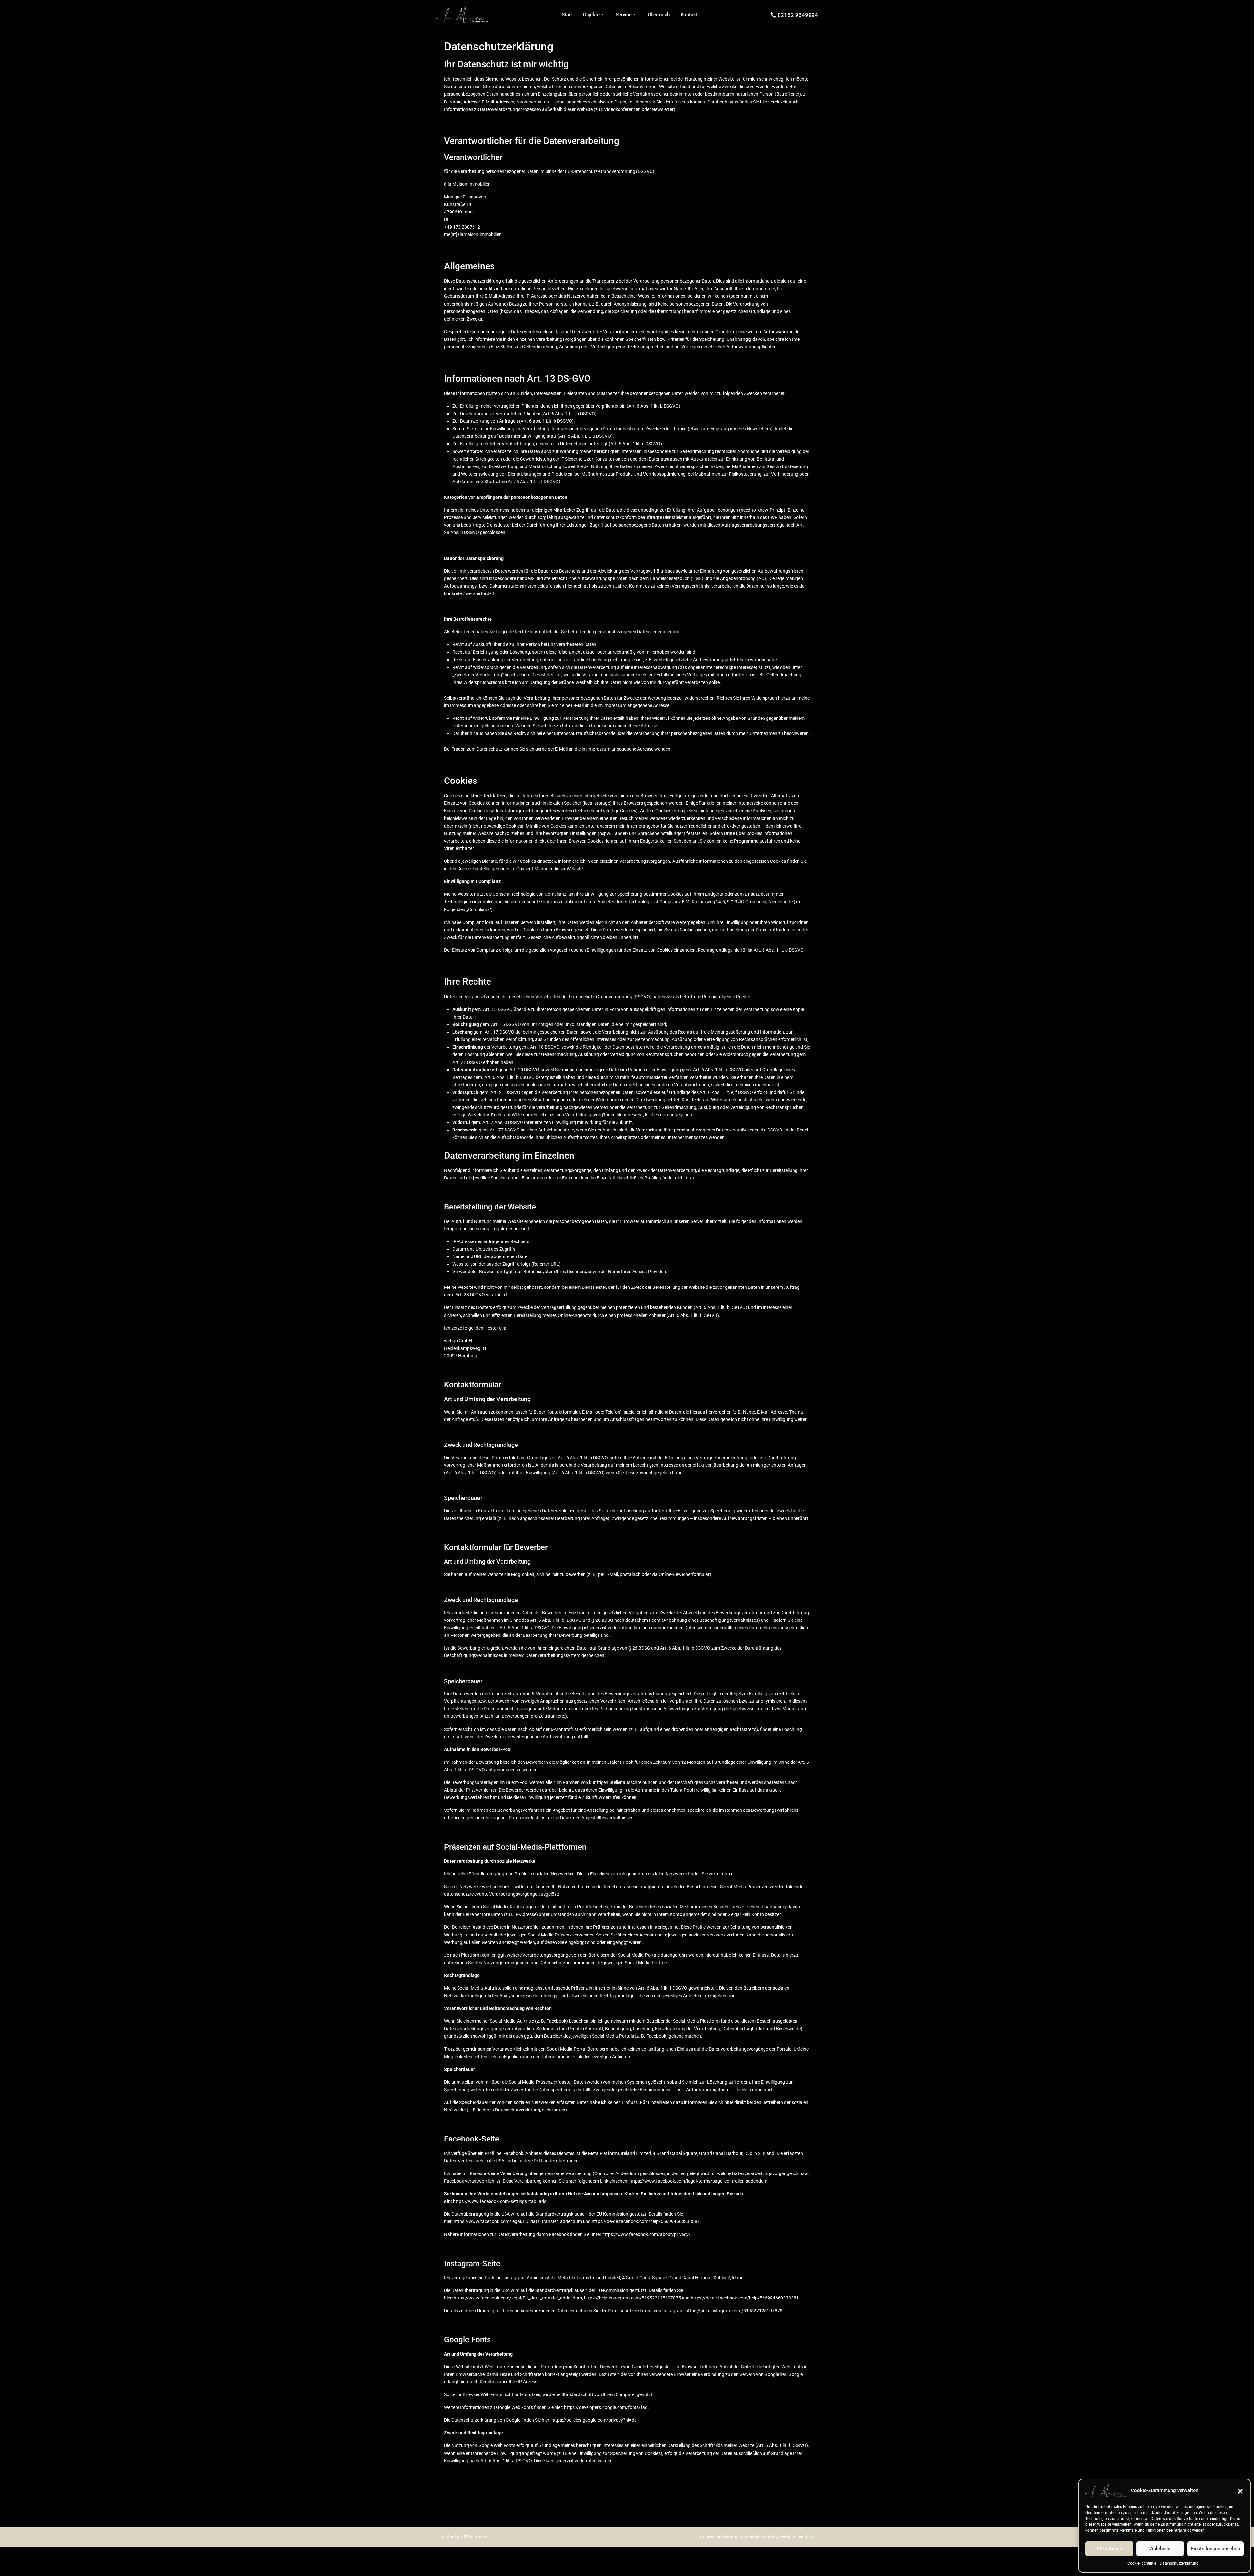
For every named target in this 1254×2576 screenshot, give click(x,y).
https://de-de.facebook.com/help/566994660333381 (646, 2221)
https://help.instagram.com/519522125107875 (632, 2298)
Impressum (712, 2536)
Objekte (591, 15)
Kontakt (689, 15)
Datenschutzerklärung (1179, 2563)
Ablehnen (1160, 2549)
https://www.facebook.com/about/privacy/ (646, 2234)
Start (567, 15)
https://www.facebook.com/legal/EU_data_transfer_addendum (518, 2221)
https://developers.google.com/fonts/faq (606, 2407)
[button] (1240, 2491)
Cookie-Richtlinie (1142, 2563)
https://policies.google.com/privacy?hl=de (594, 2420)
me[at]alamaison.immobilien (473, 234)
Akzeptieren (1109, 2549)
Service (624, 15)
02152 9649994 (798, 15)
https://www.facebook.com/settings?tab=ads (500, 2201)
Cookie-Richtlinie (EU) (792, 2536)
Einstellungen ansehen (1215, 2549)
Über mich (659, 15)
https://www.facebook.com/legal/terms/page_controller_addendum (698, 2181)
